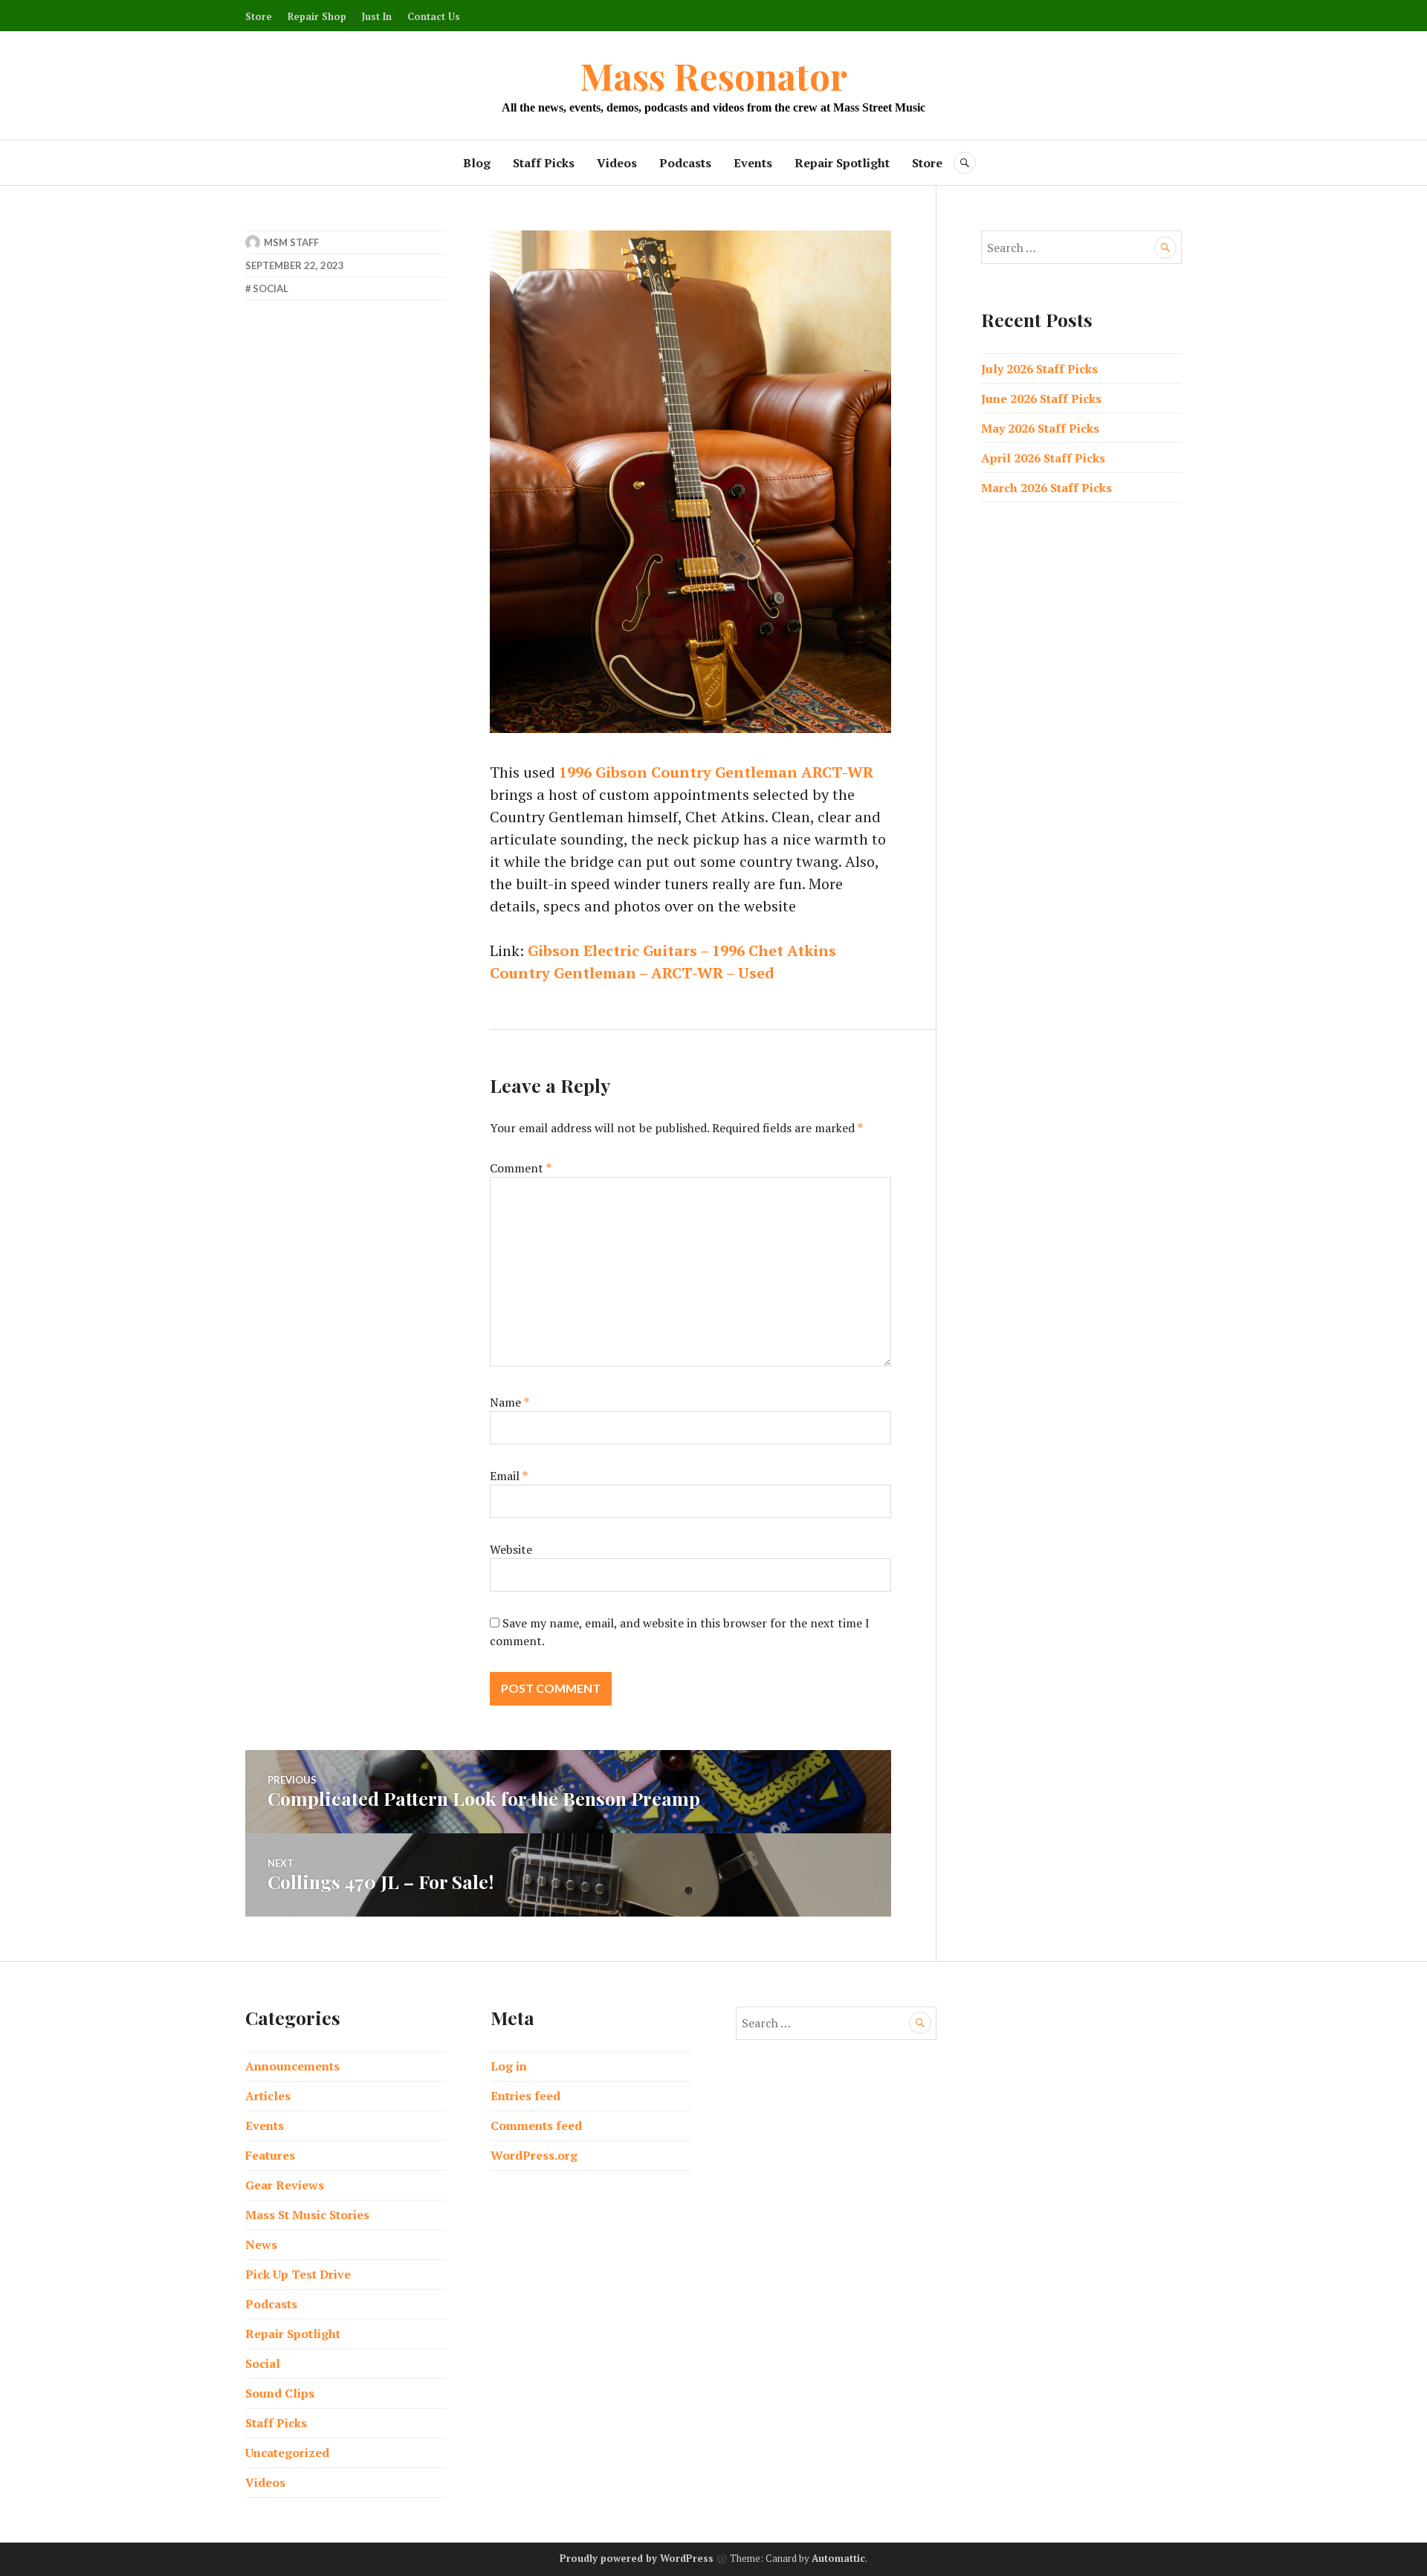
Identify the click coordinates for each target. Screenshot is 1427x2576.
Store (259, 16)
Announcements (292, 2066)
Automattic (838, 2558)
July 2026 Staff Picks (1039, 369)
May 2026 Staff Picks (1040, 428)
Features (270, 2155)
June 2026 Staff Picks (1041, 398)
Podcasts (685, 163)
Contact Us (434, 16)
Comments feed (536, 2125)
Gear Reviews (285, 2185)
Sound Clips (280, 2393)
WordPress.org (534, 2155)
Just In (377, 16)
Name (509, 1402)
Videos (617, 163)
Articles (268, 2096)
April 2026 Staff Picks (1043, 458)
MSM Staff (291, 242)
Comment (521, 1168)
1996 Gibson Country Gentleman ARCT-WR (716, 772)
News (261, 2244)
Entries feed (525, 2096)
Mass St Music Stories (307, 2215)
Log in (509, 2066)
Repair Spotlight (842, 163)
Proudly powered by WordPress (637, 2558)
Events (753, 163)
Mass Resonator (713, 75)
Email (509, 1476)
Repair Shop (317, 16)
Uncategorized (287, 2453)
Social (271, 288)
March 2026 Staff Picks (1046, 488)
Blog (477, 163)
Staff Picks (544, 163)
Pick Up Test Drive (298, 2274)
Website (511, 1549)
